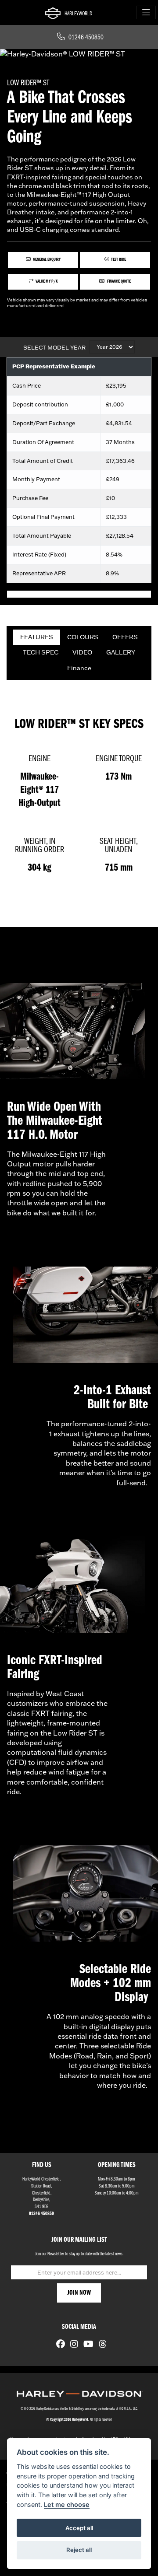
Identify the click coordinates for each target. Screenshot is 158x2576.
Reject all (79, 2550)
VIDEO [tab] (82, 652)
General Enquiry (46, 260)
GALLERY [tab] (121, 652)
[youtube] (86, 2345)
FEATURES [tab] (37, 637)
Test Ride (118, 260)
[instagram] (72, 2345)
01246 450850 (86, 38)
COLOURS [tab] (83, 637)
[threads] (101, 2345)
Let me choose (67, 2504)
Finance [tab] (79, 668)
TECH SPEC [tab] (41, 652)
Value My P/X (46, 282)
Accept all (79, 2528)
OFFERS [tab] (125, 637)
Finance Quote (118, 282)
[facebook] (58, 2345)
